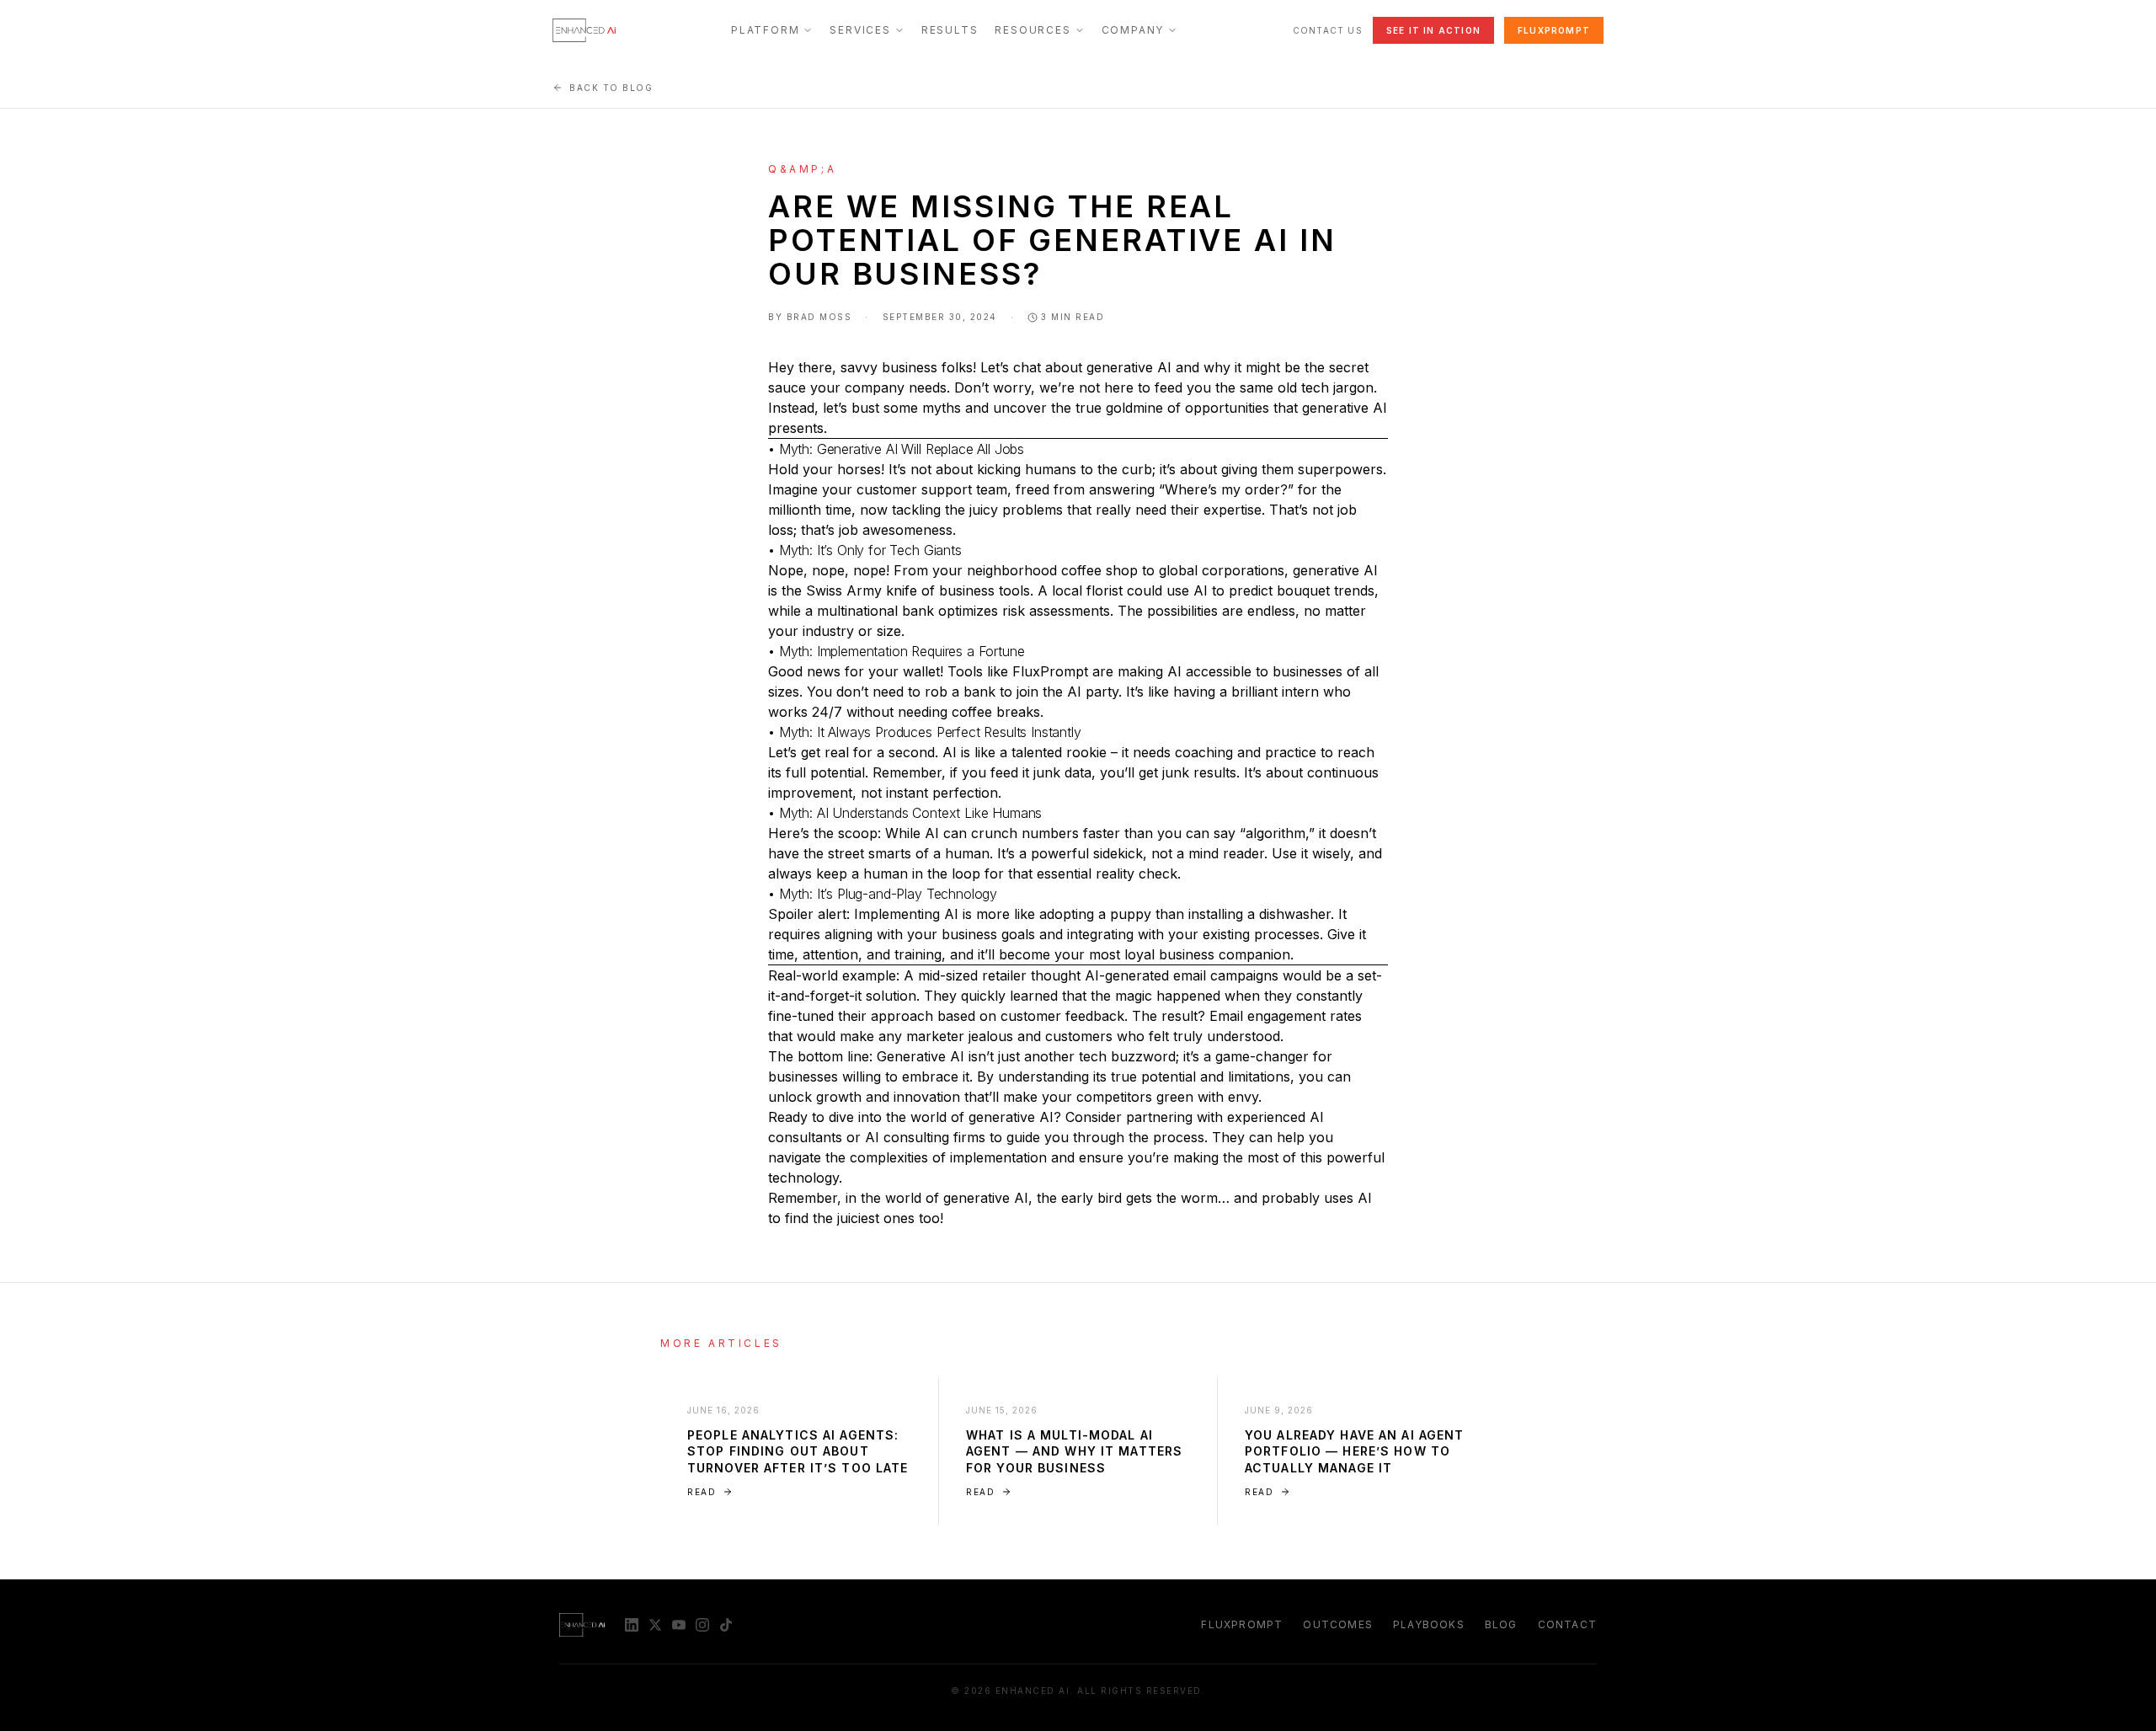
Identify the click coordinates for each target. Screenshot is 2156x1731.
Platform (765, 30)
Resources (1033, 30)
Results (950, 30)
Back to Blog (611, 88)
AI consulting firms (925, 1137)
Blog (1501, 1624)
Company (1133, 30)
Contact (1567, 1624)
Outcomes (1338, 1624)
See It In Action (1433, 30)
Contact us (1328, 30)
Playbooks (1429, 1624)
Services (860, 30)
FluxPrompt (1554, 30)
